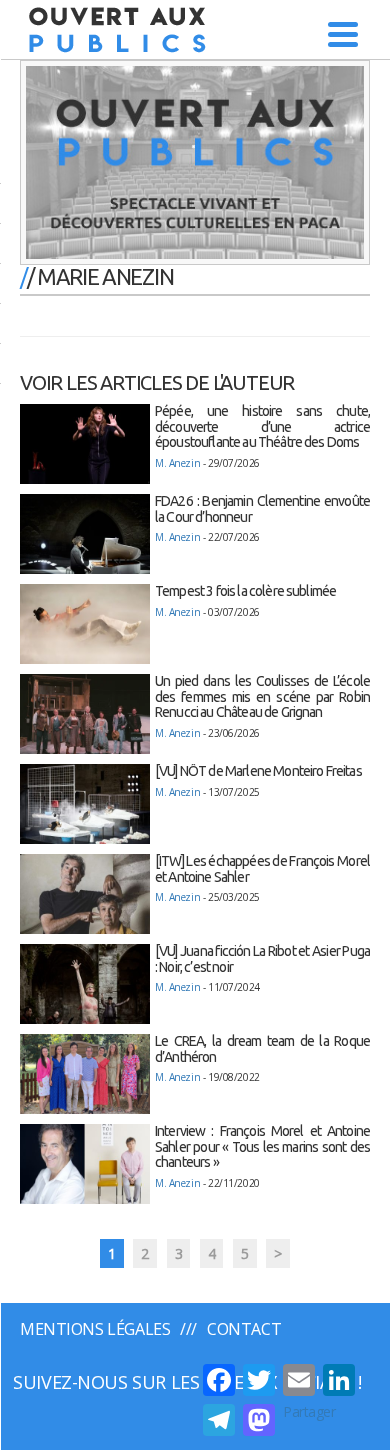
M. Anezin (177, 463)
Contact (244, 1329)
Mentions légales (95, 1329)
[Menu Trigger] (343, 32)
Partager (309, 1411)
